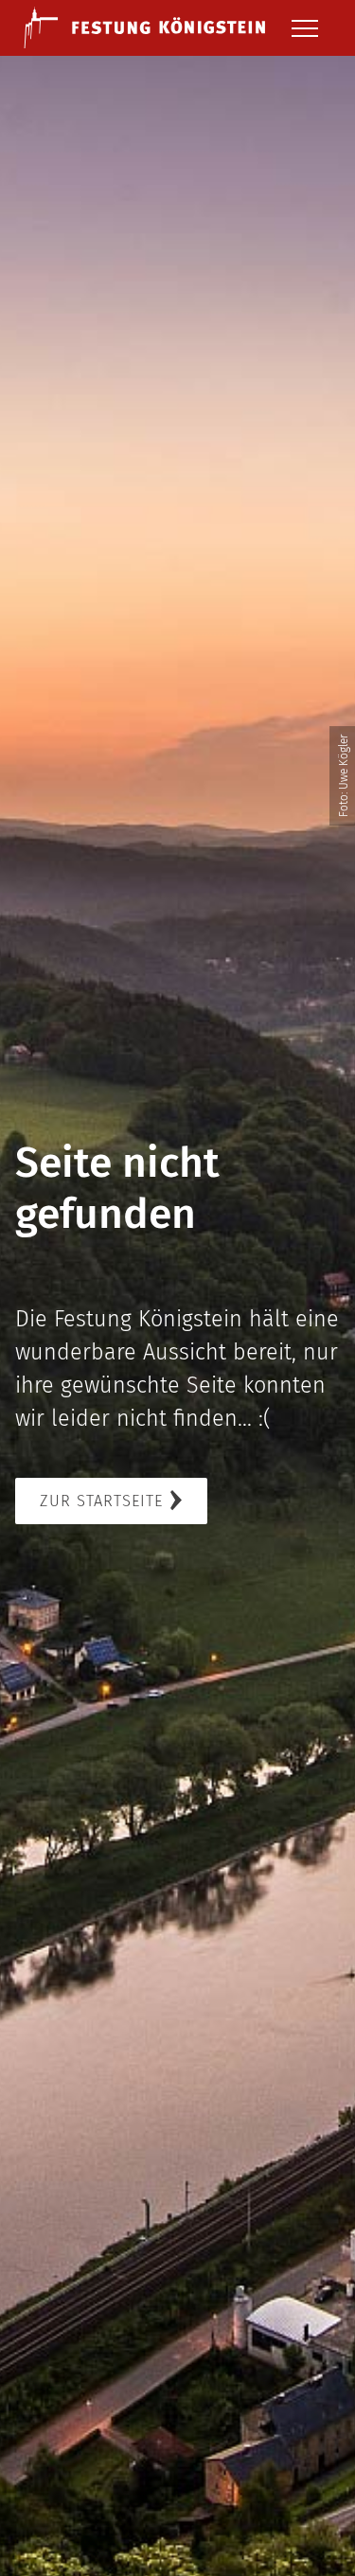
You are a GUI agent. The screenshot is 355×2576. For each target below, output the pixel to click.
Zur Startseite (101, 1501)
